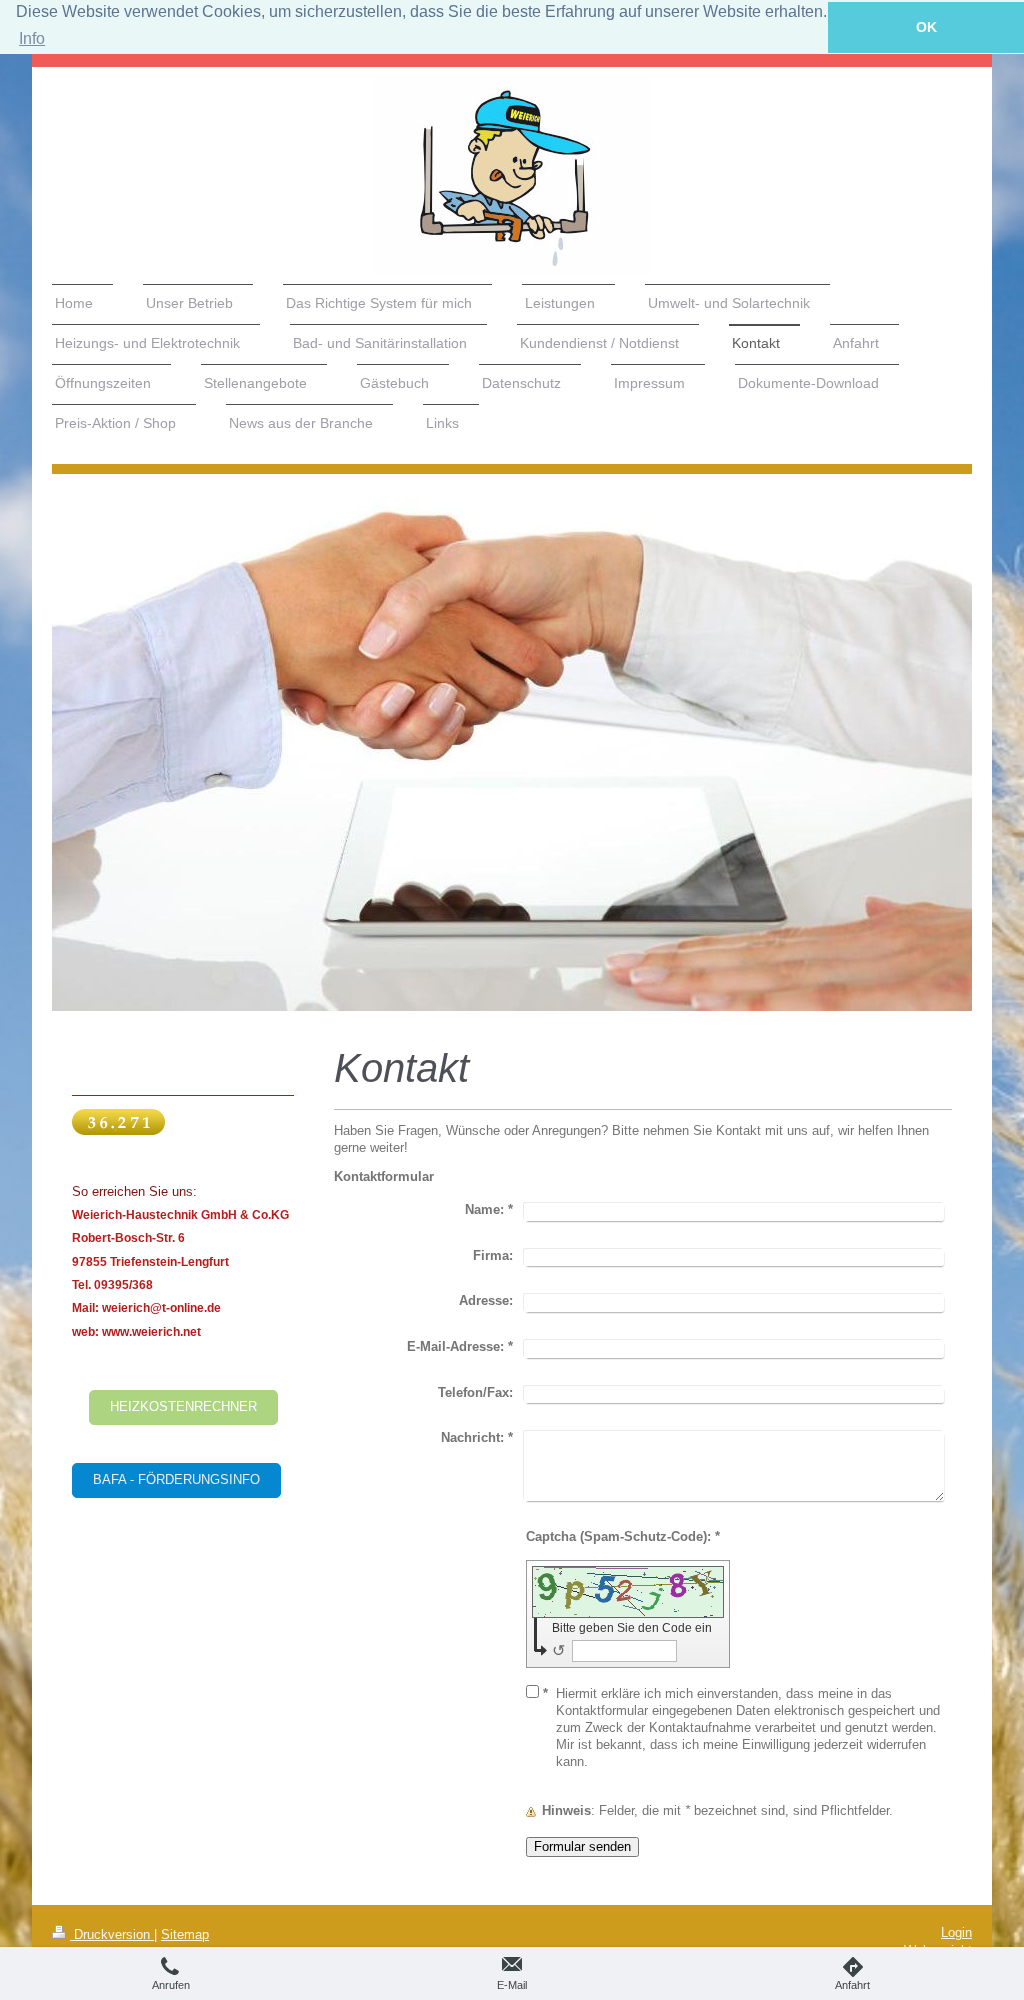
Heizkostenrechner (183, 1407)
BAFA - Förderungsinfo (176, 1480)
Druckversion (112, 1935)
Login (956, 1933)
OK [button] (926, 27)
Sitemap (185, 1935)
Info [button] (32, 38)
